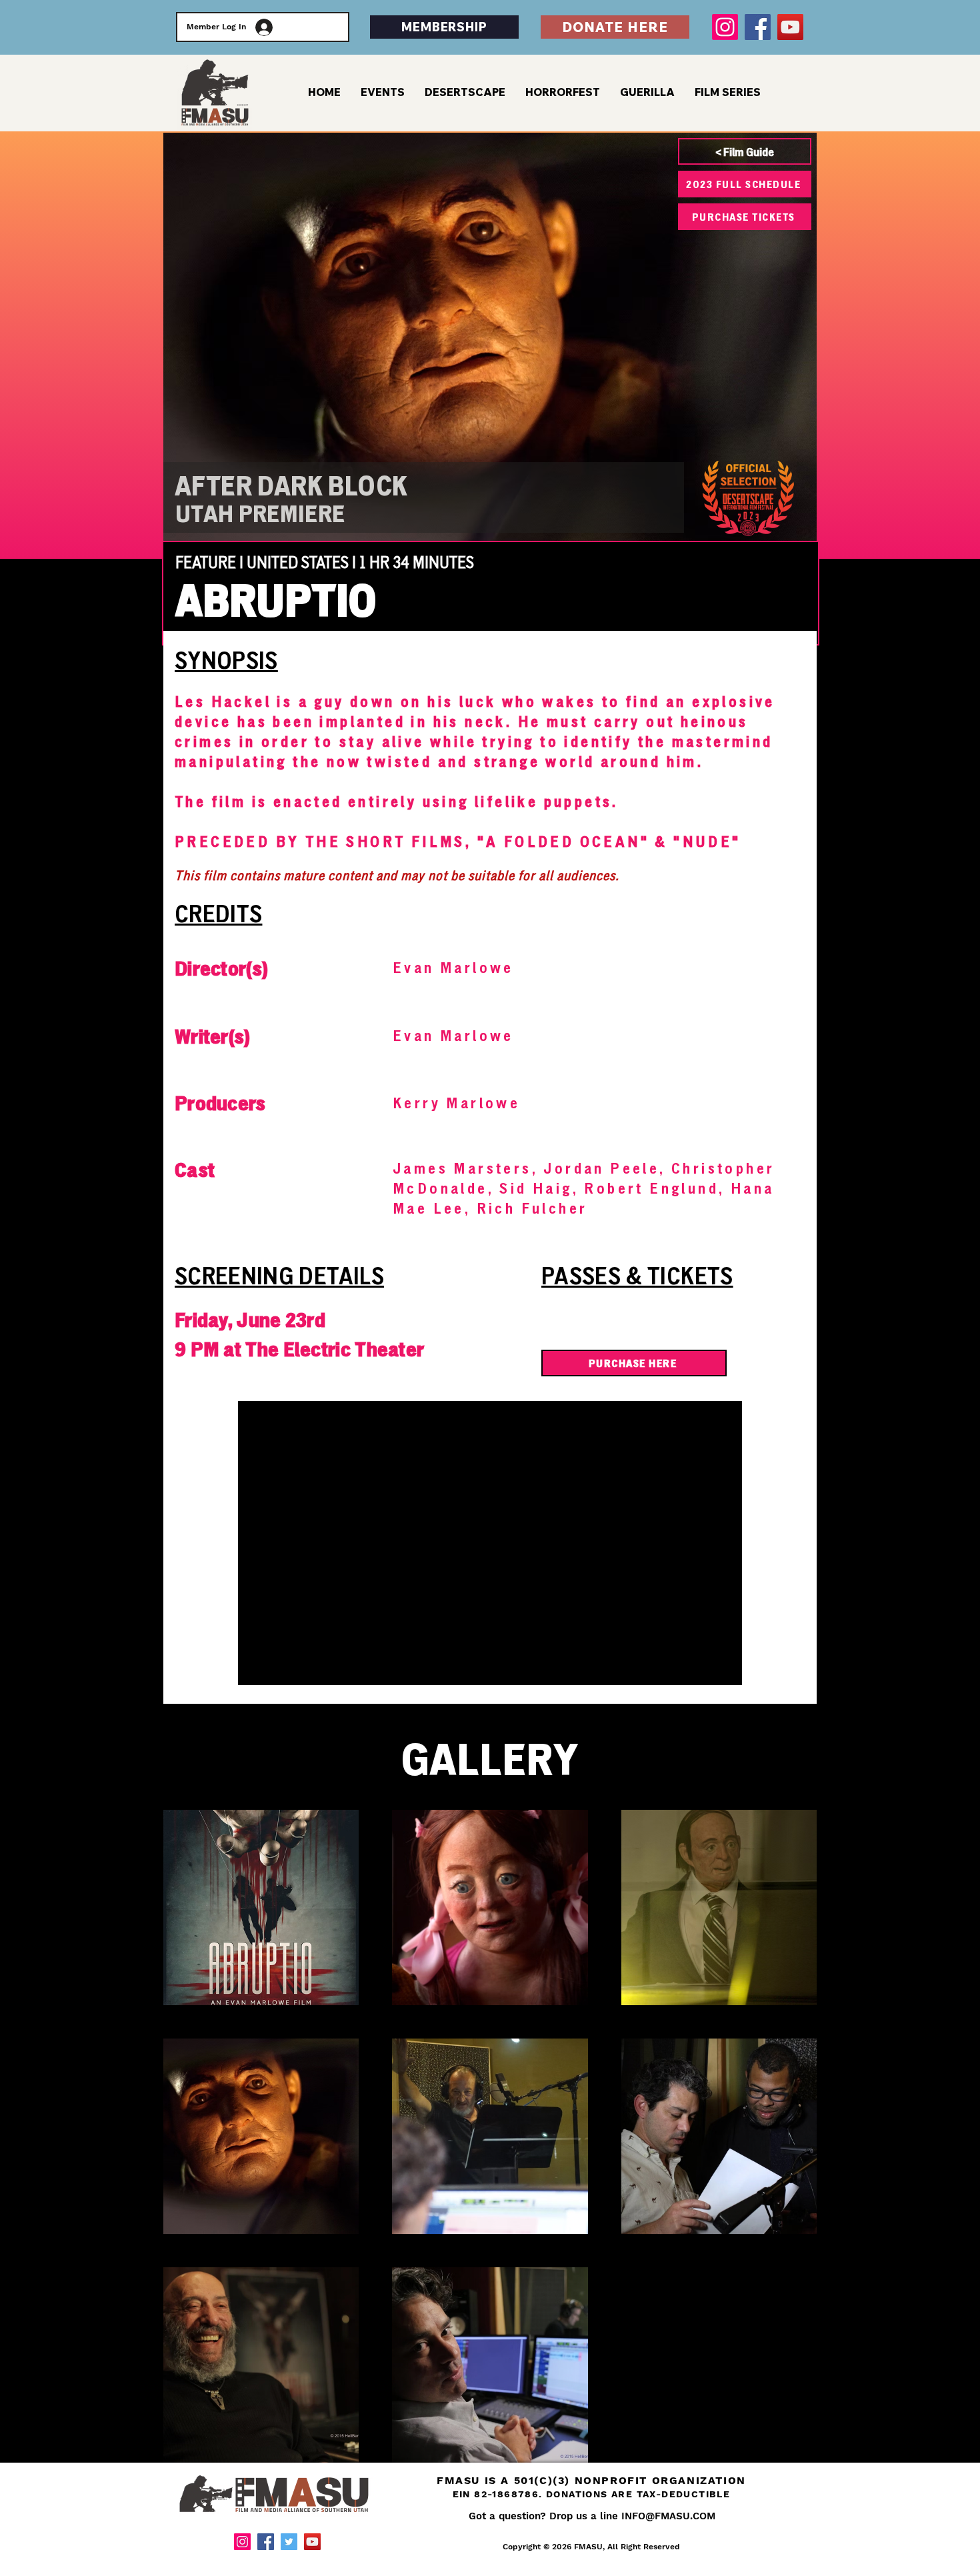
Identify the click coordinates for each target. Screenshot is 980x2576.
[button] (728, 92)
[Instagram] (725, 27)
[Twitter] (289, 2542)
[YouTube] (790, 27)
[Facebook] (758, 27)
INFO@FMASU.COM (668, 2516)
